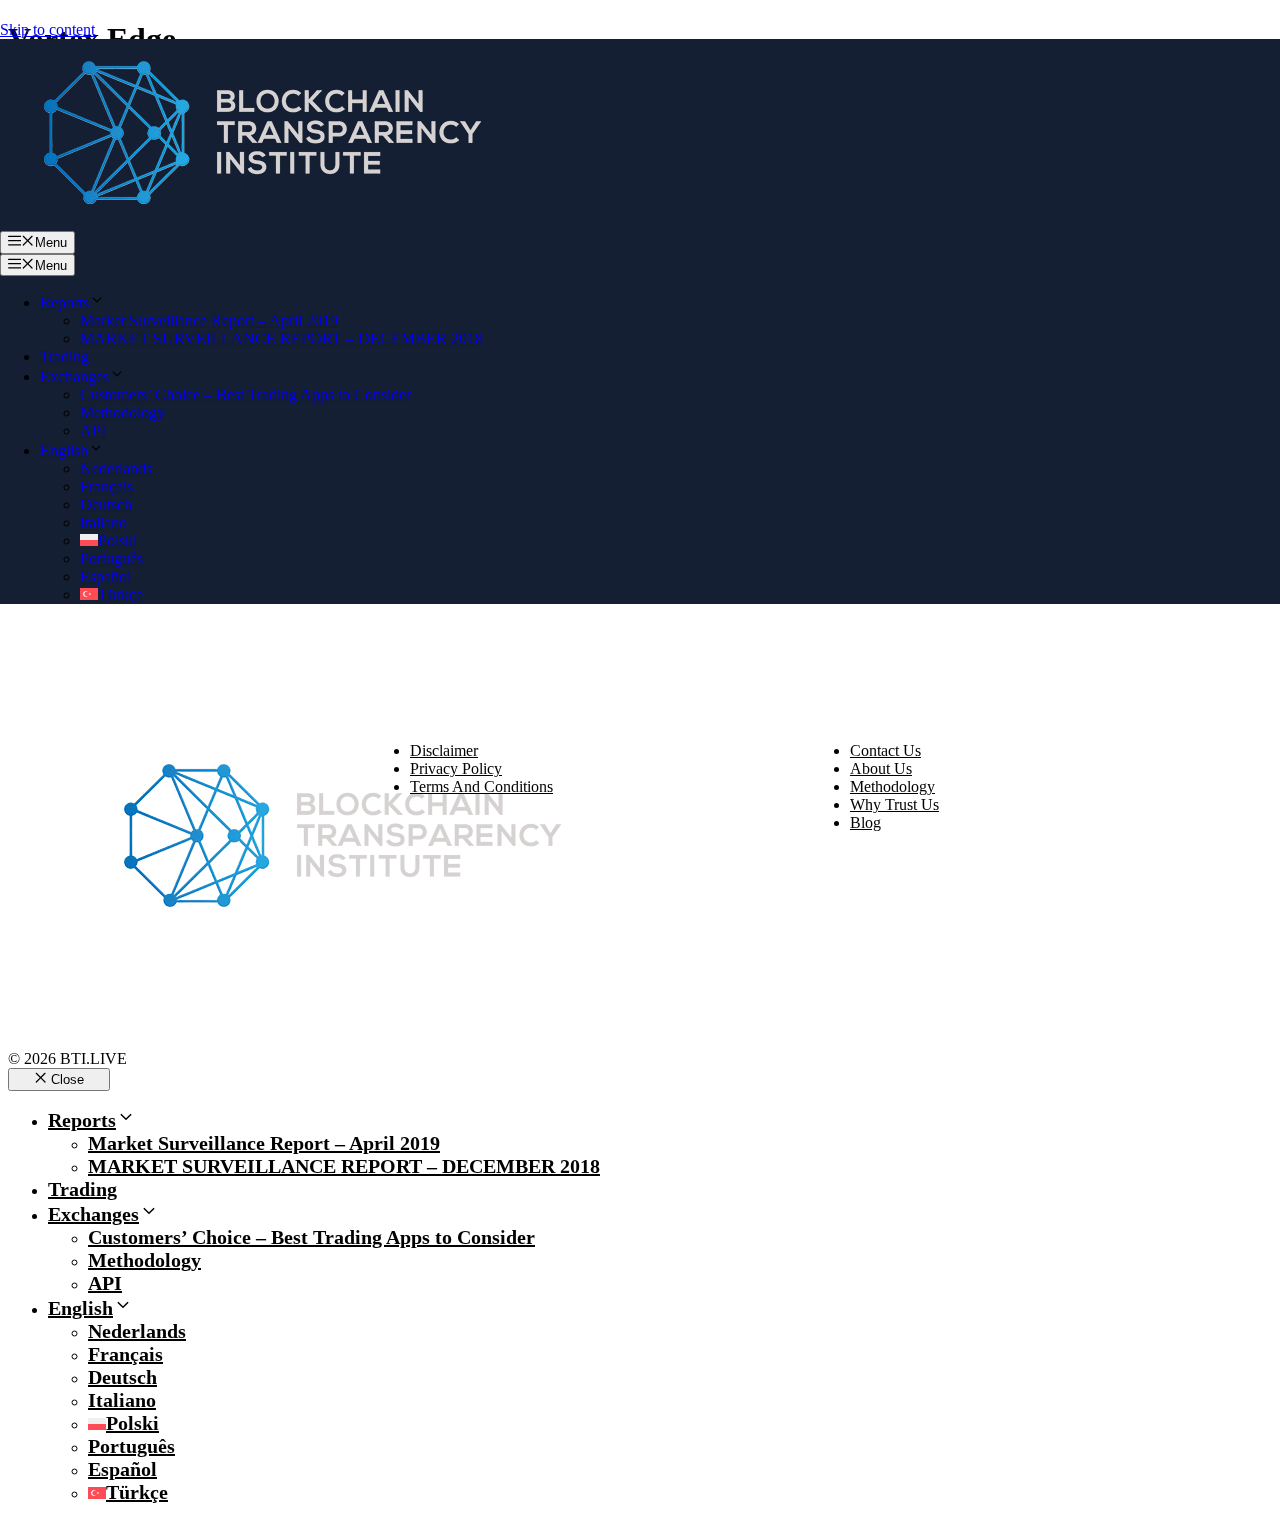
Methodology (122, 412)
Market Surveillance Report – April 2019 (209, 320)
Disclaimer (444, 750)
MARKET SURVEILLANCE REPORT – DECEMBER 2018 (281, 338)
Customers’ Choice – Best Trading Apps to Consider (245, 394)
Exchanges (74, 376)
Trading (64, 356)
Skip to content (47, 29)
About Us (881, 768)
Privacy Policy (456, 768)
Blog (865, 822)
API (93, 430)
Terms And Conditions (481, 786)
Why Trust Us (894, 804)
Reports (64, 302)
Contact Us (885, 750)
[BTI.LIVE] (250, 221)
